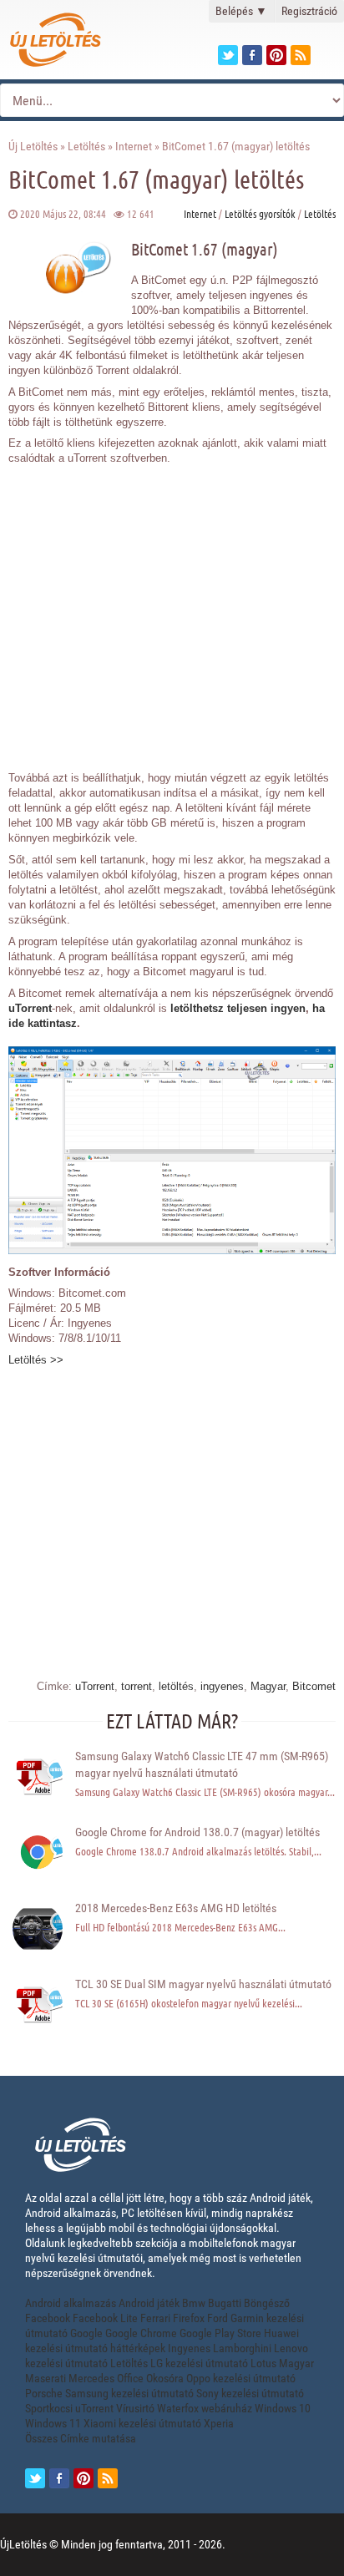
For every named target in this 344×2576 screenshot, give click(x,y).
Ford (218, 2318)
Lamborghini (242, 2348)
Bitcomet (314, 1686)
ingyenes (222, 1686)
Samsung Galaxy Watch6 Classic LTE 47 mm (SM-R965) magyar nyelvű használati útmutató (202, 1764)
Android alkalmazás (71, 2303)
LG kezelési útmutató (199, 2363)
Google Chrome (141, 2333)
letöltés (176, 1686)
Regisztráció (309, 11)
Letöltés (86, 146)
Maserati (46, 2378)
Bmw (194, 2303)
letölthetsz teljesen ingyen (238, 1008)
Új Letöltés (33, 146)
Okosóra (165, 2378)
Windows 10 (283, 2408)
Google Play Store (220, 2333)
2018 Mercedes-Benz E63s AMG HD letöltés (176, 1908)
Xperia (219, 2423)
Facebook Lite (105, 2318)
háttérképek (138, 2348)
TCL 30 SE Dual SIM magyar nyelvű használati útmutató (203, 1984)
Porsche (44, 2393)
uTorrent (30, 1008)
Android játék (149, 2303)
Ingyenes (189, 2348)
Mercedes (91, 2378)
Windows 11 (53, 2423)
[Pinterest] (276, 55)
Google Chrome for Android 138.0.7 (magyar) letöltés (197, 1832)
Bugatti (225, 2303)
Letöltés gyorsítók (260, 213)
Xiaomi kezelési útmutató (142, 2423)
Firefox (189, 2318)
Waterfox (178, 2408)
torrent (137, 1686)
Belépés (241, 11)
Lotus (263, 2363)
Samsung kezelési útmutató (129, 2393)
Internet (134, 146)
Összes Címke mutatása (81, 2438)
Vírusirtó (135, 2408)
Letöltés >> (36, 1360)
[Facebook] (252, 55)
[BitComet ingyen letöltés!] (172, 1250)
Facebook (48, 2318)
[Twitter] (228, 55)
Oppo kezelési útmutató (241, 2378)
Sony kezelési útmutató (250, 2393)
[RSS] (108, 2478)
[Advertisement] (172, 609)
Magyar (268, 1686)
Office (130, 2378)
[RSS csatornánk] (301, 55)
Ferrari (155, 2318)
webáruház (227, 2408)
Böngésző (267, 2303)
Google (86, 2333)
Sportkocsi (49, 2408)
